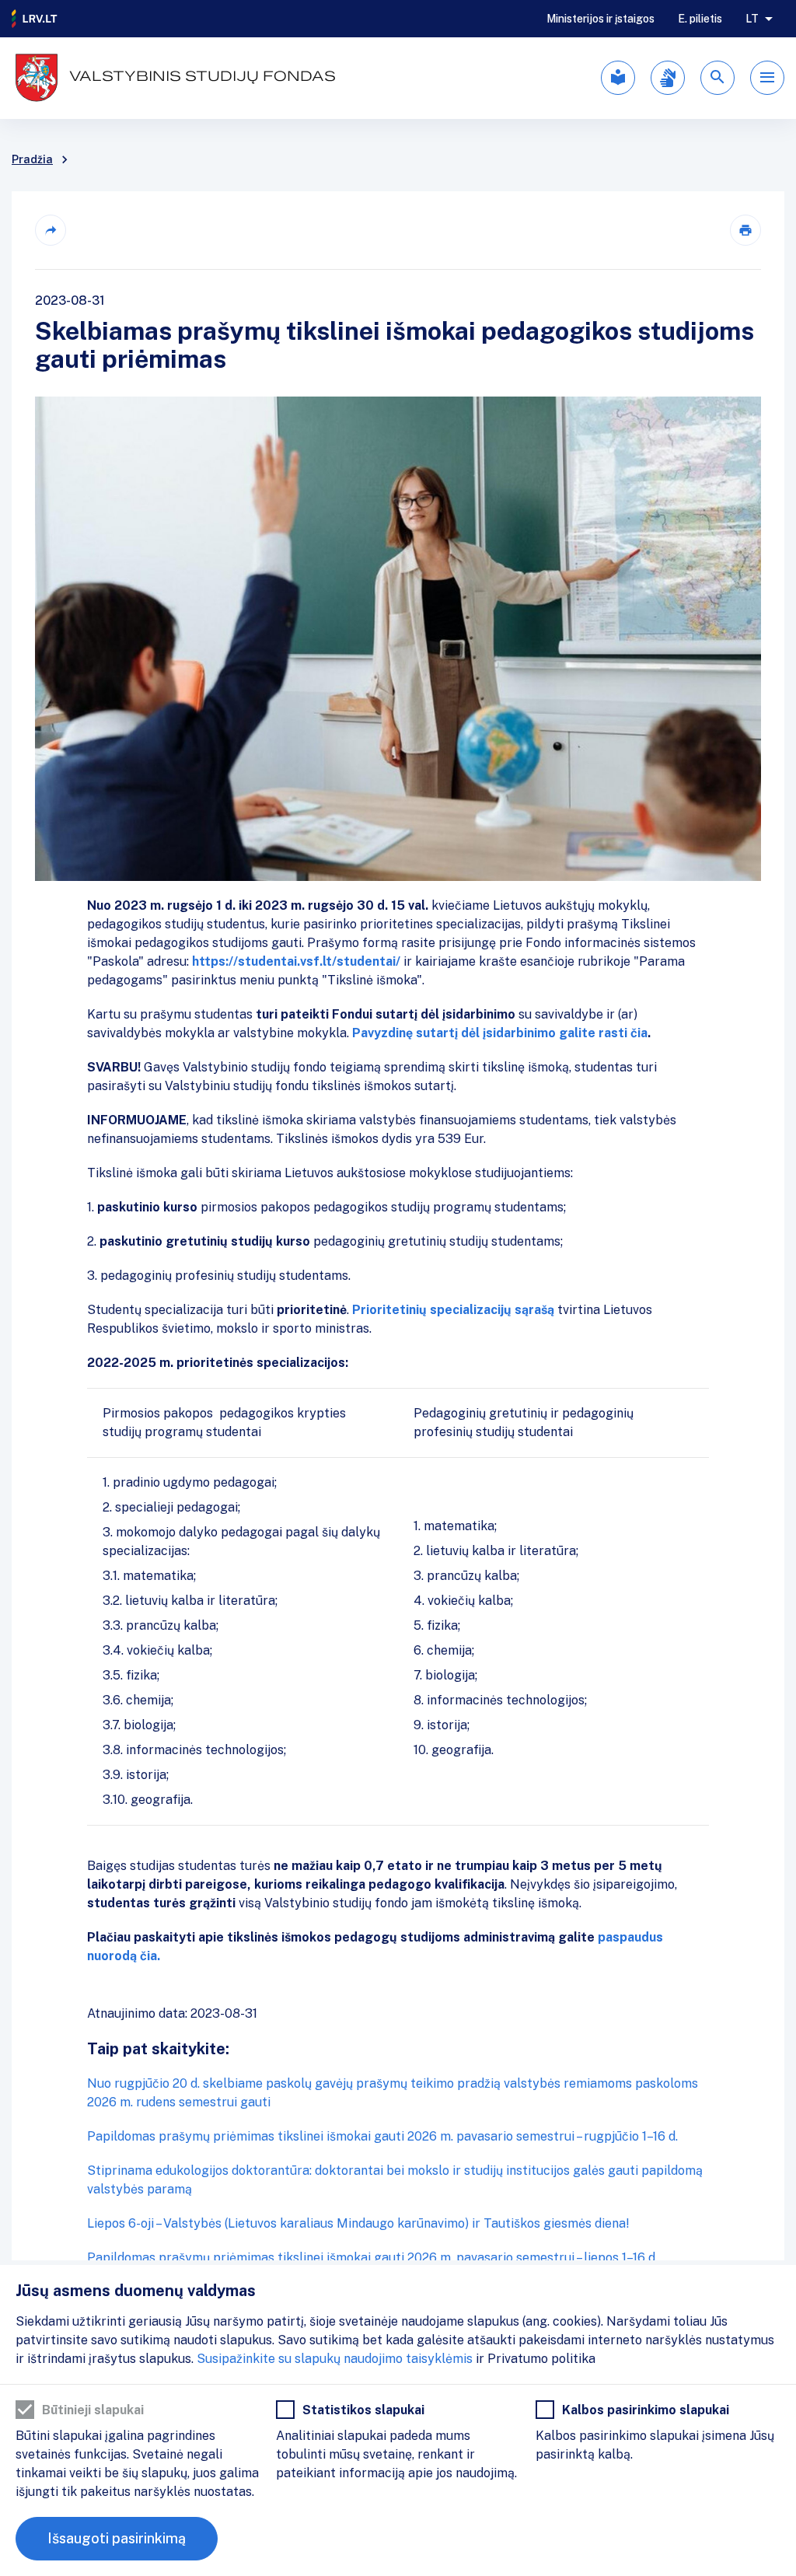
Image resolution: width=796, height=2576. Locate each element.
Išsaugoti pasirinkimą (117, 2538)
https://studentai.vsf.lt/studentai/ (298, 961)
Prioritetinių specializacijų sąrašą (453, 1310)
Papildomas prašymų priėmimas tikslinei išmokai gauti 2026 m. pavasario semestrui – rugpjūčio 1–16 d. (382, 2136)
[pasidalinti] (51, 230)
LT (752, 19)
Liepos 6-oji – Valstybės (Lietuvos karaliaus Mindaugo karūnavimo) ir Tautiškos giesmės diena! (358, 2223)
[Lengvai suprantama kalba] (618, 78)
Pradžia (32, 159)
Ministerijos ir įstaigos (600, 19)
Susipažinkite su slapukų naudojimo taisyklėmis (335, 2359)
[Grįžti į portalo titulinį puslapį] (35, 19)
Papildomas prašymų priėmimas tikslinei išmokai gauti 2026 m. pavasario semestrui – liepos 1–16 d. (372, 2258)
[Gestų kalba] (668, 78)
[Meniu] (767, 78)
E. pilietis (700, 19)
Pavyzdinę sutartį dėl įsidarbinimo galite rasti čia (500, 1033)
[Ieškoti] (717, 78)
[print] (745, 230)
